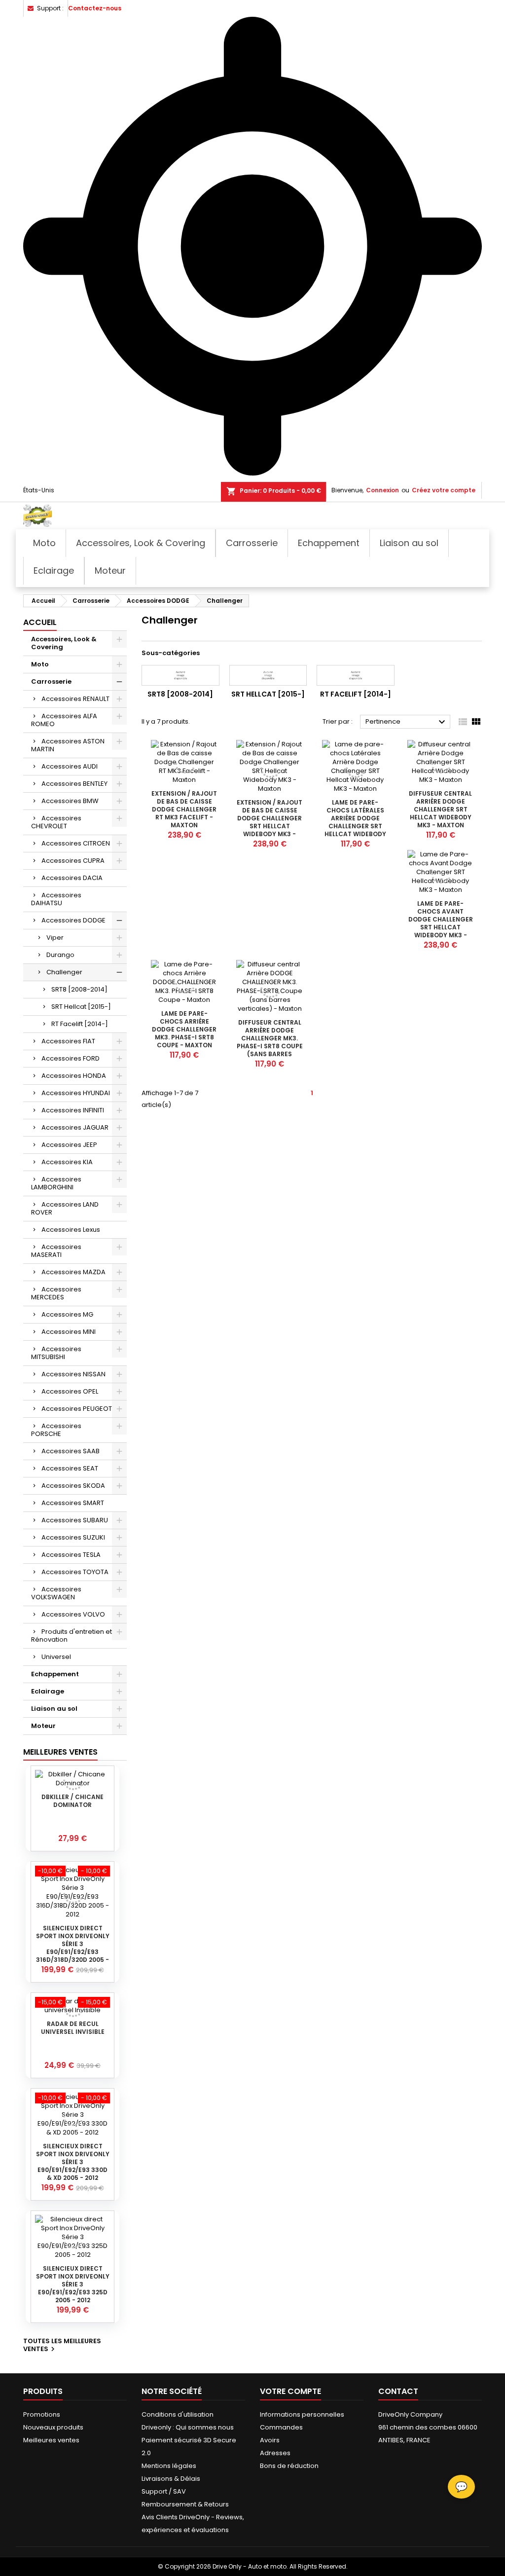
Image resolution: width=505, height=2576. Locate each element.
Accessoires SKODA (73, 1486)
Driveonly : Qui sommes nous (188, 2427)
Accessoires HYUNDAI (76, 1093)
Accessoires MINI (69, 1332)
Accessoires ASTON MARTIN (68, 745)
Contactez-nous (95, 8)
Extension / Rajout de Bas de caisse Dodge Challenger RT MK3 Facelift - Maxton (184, 809)
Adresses (275, 2453)
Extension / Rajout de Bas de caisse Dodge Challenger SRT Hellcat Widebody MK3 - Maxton (270, 822)
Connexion (382, 490)
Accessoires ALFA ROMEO (64, 720)
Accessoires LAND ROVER (65, 1208)
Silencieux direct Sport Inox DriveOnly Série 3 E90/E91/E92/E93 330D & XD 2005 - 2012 (73, 2162)
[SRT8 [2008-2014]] (180, 675)
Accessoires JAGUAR (75, 1127)
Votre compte (290, 2391)
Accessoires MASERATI (56, 1251)
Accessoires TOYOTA (75, 1572)
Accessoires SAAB (71, 1451)
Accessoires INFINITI (73, 1110)
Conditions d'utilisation (178, 2414)
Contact (398, 2391)
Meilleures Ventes (60, 1752)
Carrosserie (51, 681)
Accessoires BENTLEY (74, 784)
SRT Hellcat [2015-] (81, 1007)
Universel (56, 1657)
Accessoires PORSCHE (56, 1430)
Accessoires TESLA (71, 1555)
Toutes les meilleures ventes (62, 2346)
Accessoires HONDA (74, 1076)
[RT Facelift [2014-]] (356, 675)
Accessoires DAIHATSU (56, 899)
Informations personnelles (302, 2414)
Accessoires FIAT (68, 1041)
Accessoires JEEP (69, 1145)
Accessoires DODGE (73, 920)
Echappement (55, 1674)
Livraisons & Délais (171, 2479)
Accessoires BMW (70, 801)
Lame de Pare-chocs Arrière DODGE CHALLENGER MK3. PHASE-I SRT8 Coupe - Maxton (184, 1029)
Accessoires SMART (73, 1503)
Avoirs (270, 2440)
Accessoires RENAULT (75, 699)
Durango (60, 955)
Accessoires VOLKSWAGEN (56, 1593)
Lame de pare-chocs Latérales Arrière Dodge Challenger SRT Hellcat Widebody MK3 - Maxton (355, 822)
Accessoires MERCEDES (56, 1293)
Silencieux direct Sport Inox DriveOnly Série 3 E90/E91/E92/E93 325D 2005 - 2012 (73, 2284)
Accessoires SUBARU (75, 1520)
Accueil (40, 622)
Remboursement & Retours (185, 2504)
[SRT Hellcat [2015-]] (268, 675)
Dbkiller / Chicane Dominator (72, 1801)
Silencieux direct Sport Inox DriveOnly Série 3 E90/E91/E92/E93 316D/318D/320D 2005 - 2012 (73, 1948)
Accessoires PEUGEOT (77, 1409)
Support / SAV (164, 2491)
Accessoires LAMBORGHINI (56, 1183)
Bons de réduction (289, 2466)
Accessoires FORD (71, 1058)
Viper (55, 938)
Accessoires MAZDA (73, 1272)
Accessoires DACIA (72, 878)
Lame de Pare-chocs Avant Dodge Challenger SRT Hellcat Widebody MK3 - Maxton (441, 923)
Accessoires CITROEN (76, 843)
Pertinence (407, 722)
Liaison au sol (54, 1709)
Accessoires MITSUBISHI (56, 1353)
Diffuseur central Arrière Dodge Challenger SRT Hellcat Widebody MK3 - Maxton (440, 809)
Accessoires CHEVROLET (56, 822)
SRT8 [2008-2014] (79, 989)
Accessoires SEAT (70, 1468)
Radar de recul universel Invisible (73, 2028)
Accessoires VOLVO (73, 1614)
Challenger (64, 972)
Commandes (281, 2427)
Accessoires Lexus (71, 1230)
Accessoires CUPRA (73, 861)
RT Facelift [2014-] (80, 1024)
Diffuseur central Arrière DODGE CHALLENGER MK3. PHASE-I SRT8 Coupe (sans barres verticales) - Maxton (270, 1046)
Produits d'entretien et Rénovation (72, 1636)
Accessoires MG (67, 1314)
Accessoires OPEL (70, 1391)
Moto (40, 664)
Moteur (43, 1726)
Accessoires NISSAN (73, 1374)
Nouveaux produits (53, 2427)
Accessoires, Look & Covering (64, 643)
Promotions (42, 2414)
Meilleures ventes (51, 2440)
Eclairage (48, 1691)
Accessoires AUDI (70, 766)
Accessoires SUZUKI (73, 1537)
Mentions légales (169, 2466)
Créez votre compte (444, 490)
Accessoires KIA (67, 1162)
